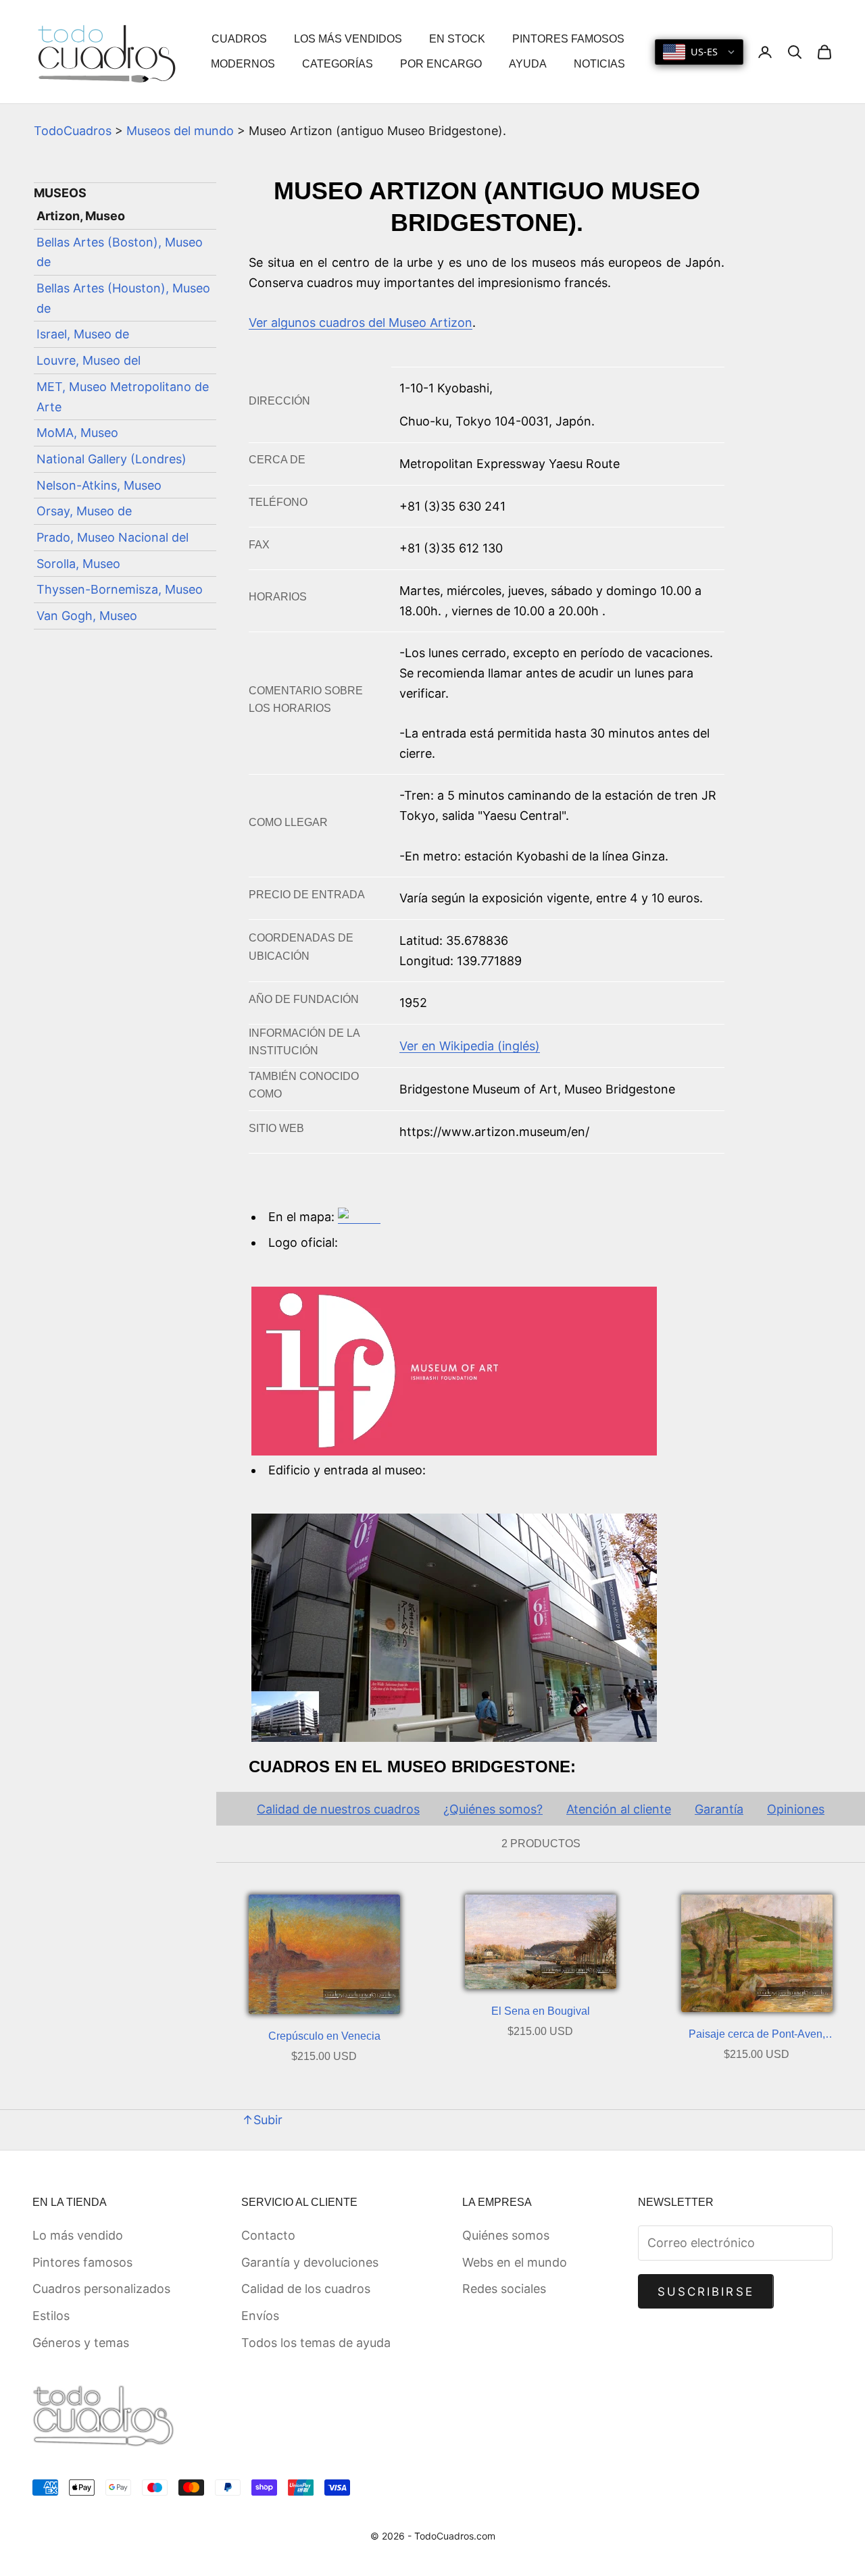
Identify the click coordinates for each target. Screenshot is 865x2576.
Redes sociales (504, 2289)
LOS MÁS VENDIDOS (348, 39)
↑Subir (262, 2120)
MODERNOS (243, 64)
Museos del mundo (180, 131)
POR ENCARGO (441, 64)
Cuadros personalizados (101, 2289)
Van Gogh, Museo (87, 616)
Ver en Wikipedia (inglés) (470, 1046)
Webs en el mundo (515, 2262)
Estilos (51, 2316)
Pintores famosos (82, 2262)
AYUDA (528, 64)
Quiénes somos (506, 2235)
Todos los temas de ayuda (316, 2343)
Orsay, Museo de (84, 511)
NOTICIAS (599, 64)
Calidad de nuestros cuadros (338, 1809)
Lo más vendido (78, 2235)
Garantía (719, 1809)
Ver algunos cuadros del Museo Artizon (361, 323)
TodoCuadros (73, 131)
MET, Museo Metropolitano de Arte (123, 397)
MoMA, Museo (77, 433)
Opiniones (796, 1809)
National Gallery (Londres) (112, 459)
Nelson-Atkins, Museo (99, 485)
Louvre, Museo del (89, 360)
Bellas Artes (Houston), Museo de (123, 298)
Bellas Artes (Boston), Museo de (120, 252)
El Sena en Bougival (541, 2011)
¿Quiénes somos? (493, 1809)
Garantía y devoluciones (310, 2262)
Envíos (260, 2316)
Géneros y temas (81, 2343)
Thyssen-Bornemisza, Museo (120, 589)
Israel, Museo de (83, 335)
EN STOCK (457, 39)
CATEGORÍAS (338, 64)
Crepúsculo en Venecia (324, 2036)
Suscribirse (706, 2292)
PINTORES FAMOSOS (568, 39)
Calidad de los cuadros (306, 2289)
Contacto (268, 2235)
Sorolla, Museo (78, 564)
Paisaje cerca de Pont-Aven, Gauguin (757, 2036)
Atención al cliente (619, 1809)
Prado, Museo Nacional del (113, 537)
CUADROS (239, 39)
